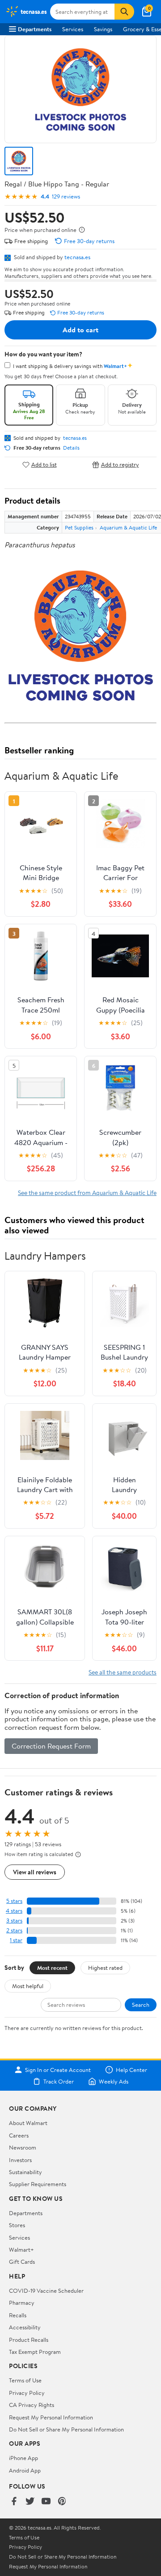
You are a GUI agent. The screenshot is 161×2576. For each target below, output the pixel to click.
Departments (35, 29)
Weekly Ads (114, 2081)
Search (141, 2005)
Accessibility (25, 2327)
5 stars (14, 1901)
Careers (19, 2135)
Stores (17, 2225)
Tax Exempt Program (35, 2352)
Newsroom (23, 2147)
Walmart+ (21, 2249)
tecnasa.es (77, 257)
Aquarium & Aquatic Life (128, 527)
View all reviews (35, 1872)
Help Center (131, 2070)
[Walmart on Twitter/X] (30, 2502)
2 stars (14, 1930)
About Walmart (28, 2123)
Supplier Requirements (38, 2184)
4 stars (14, 1911)
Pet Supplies (79, 527)
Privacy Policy (27, 2393)
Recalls (18, 2315)
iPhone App (23, 2458)
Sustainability (25, 2172)
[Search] (124, 12)
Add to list (44, 465)
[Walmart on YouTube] (46, 2502)
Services (73, 29)
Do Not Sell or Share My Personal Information (66, 2429)
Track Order (59, 2081)
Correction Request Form (51, 1746)
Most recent (52, 1968)
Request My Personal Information (51, 2417)
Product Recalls (29, 2340)
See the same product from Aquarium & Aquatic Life (87, 1193)
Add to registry (120, 465)
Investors (20, 2160)
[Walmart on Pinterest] (62, 2502)
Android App (25, 2470)
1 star (16, 1940)
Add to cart (80, 330)
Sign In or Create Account (58, 2070)
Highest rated (105, 1968)
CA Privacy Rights (32, 2405)
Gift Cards (22, 2262)
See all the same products (123, 1672)
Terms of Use (25, 2380)
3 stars (14, 1921)
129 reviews (66, 196)
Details (71, 448)
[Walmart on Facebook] (14, 2502)
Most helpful (28, 1986)
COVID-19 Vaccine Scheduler (46, 2291)
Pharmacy (22, 2303)
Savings (103, 29)
